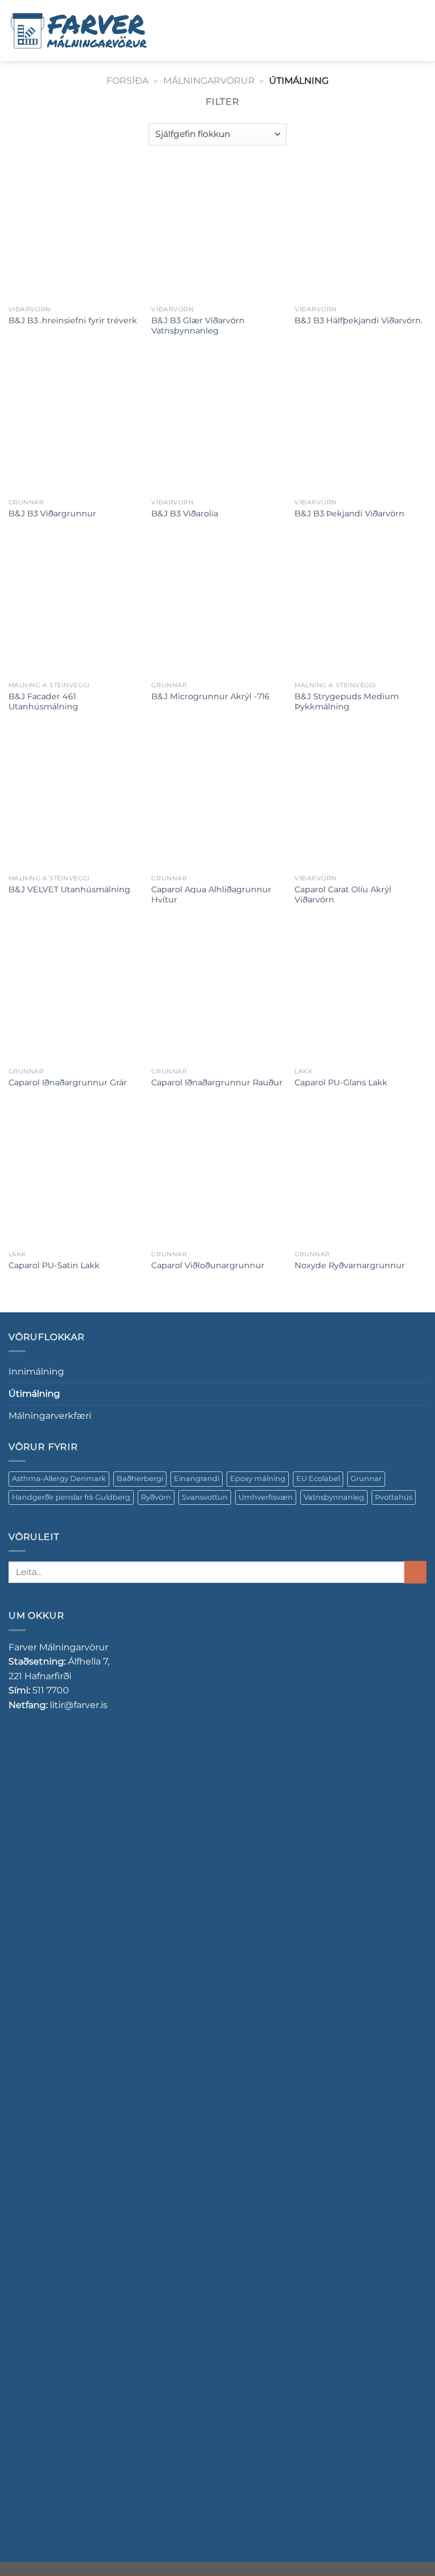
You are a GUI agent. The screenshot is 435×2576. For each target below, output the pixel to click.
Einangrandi (197, 1479)
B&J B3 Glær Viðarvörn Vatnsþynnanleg (198, 326)
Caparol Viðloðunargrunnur (208, 1265)
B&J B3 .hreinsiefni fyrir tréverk (73, 320)
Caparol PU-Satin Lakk (54, 1265)
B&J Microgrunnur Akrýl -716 (210, 696)
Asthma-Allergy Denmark (59, 1479)
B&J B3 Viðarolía (185, 514)
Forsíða (127, 81)
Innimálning (36, 1372)
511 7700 (51, 1690)
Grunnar (366, 1479)
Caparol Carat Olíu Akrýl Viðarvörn (343, 895)
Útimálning (34, 1394)
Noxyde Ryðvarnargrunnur (350, 1265)
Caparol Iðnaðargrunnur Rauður (217, 1082)
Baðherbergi (140, 1479)
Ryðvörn (156, 1497)
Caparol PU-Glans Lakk (341, 1082)
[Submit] (415, 1572)
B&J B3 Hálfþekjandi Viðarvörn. (359, 320)
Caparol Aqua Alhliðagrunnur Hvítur (211, 895)
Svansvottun (205, 1497)
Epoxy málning (258, 1479)
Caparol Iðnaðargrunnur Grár (68, 1082)
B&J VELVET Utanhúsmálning (69, 889)
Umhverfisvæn (266, 1497)
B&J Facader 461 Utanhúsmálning (43, 702)
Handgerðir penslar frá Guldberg (71, 1497)
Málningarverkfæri (50, 1416)
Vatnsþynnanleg (334, 1497)
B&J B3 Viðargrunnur (52, 514)
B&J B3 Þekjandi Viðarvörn (349, 514)
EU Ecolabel (318, 1479)
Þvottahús (394, 1497)
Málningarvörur (209, 81)
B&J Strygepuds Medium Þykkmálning (347, 702)
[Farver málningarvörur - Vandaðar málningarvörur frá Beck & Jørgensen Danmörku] (79, 31)
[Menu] (174, 30)
